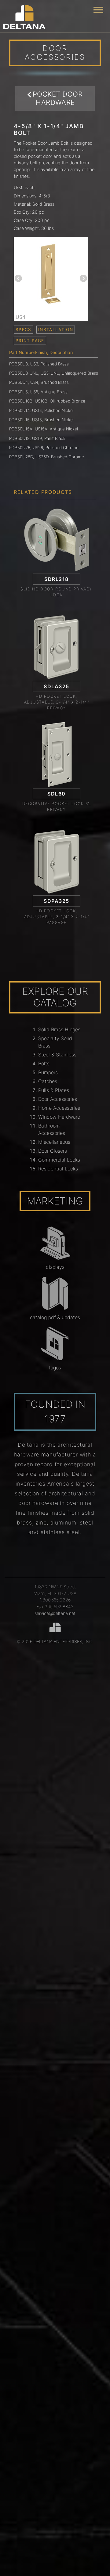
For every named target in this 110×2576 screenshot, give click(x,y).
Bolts (44, 1063)
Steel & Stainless (57, 1055)
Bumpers (48, 1072)
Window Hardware (59, 1117)
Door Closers (53, 1151)
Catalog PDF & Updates (55, 1317)
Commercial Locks (59, 1160)
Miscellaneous (54, 1142)
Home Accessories (59, 1108)
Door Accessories (58, 1099)
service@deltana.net (55, 1613)
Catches (48, 1081)
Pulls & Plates (54, 1090)
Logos (55, 1368)
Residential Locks (58, 1169)
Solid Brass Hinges (59, 1029)
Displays (55, 1267)
